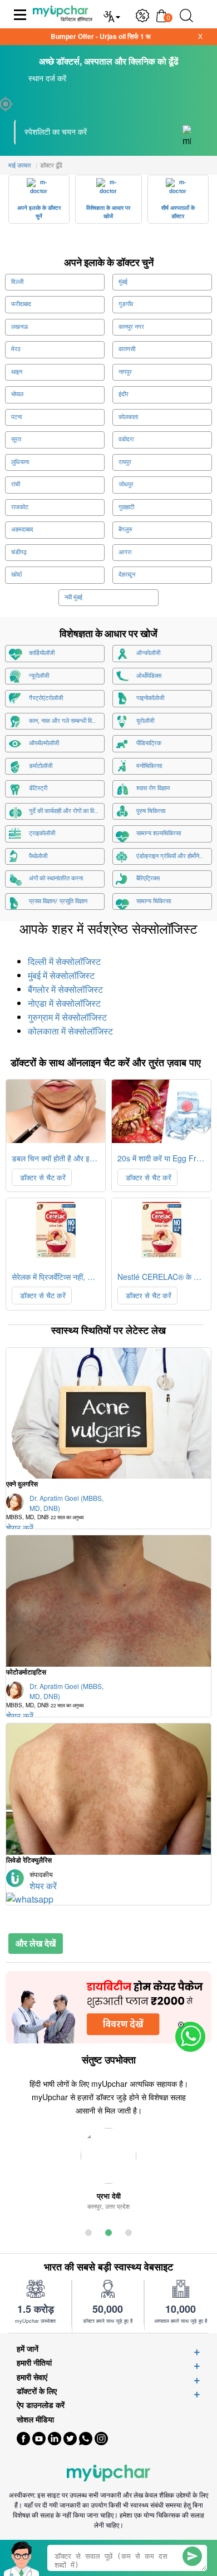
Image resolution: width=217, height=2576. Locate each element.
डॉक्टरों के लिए (37, 2391)
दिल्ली (17, 282)
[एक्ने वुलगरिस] (108, 1413)
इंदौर (124, 394)
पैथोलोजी (38, 856)
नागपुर (125, 372)
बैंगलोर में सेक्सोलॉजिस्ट (65, 990)
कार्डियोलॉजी (42, 653)
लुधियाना (20, 462)
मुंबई (123, 282)
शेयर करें (43, 1886)
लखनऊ (20, 327)
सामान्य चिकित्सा (154, 901)
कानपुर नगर (131, 327)
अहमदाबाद (22, 530)
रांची (16, 484)
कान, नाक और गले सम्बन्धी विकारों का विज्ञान (67, 721)
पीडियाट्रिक (149, 743)
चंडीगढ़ (19, 552)
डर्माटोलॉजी (41, 766)
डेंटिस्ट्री (38, 788)
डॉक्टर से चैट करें (42, 1177)
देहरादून (127, 575)
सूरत (16, 439)
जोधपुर (126, 484)
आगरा (125, 552)
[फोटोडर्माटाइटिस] (108, 1601)
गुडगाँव (126, 304)
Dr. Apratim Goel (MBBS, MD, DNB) (55, 1507)
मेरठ (16, 349)
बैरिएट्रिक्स (148, 878)
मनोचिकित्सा (149, 766)
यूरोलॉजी (145, 721)
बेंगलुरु (125, 530)
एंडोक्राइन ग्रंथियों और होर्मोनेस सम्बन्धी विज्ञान (174, 856)
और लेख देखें (36, 1943)
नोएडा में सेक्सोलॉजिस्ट (64, 1004)
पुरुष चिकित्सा (151, 811)
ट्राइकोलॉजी (42, 833)
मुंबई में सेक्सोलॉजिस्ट (61, 976)
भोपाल (17, 394)
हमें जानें (28, 2349)
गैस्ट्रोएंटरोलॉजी (46, 698)
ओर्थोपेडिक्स (149, 676)
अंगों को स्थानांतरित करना (56, 878)
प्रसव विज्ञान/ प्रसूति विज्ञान (58, 901)
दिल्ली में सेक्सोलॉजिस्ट (64, 962)
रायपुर (125, 462)
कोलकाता (128, 417)
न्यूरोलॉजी (39, 676)
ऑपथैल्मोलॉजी (44, 743)
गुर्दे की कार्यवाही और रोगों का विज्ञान (66, 811)
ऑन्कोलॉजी (148, 653)
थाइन (17, 372)
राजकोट (20, 507)
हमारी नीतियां (34, 2363)
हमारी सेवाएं (32, 2377)
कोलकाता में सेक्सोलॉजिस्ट (70, 1031)
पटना (16, 417)
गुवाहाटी (126, 507)
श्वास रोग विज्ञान (153, 788)
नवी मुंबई (73, 597)
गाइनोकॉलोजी (150, 698)
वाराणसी (127, 349)
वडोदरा (126, 439)
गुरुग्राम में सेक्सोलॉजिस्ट (67, 1018)
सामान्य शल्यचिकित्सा (159, 833)
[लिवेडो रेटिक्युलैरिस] (108, 1789)
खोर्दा (16, 575)
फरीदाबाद (21, 304)
